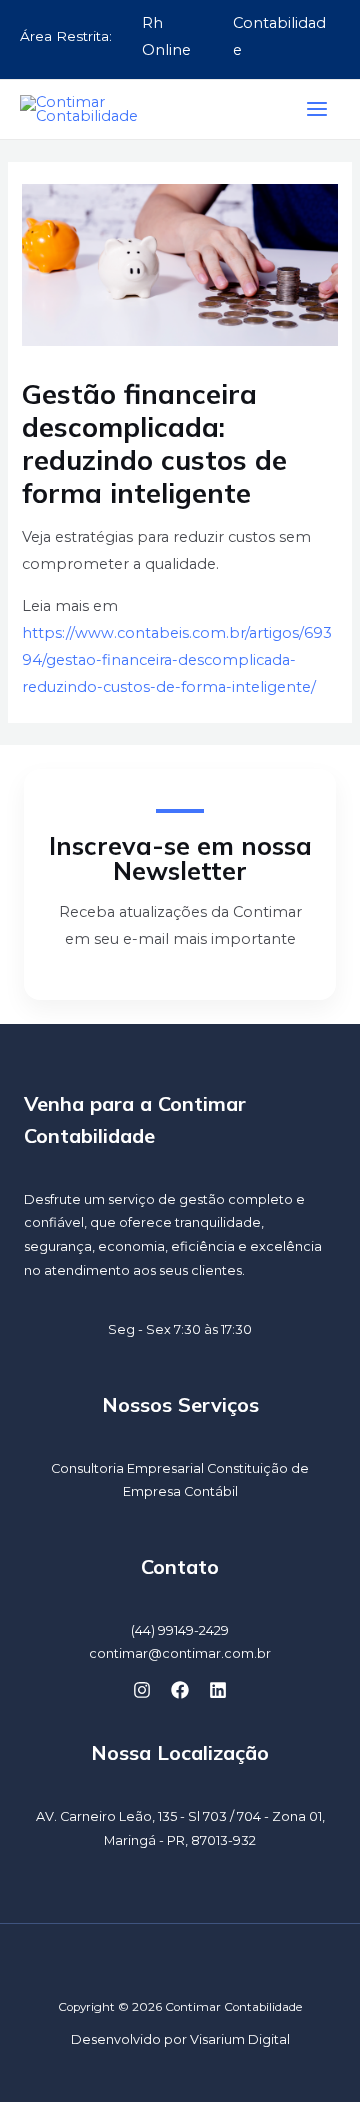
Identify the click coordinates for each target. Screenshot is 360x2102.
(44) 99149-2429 (180, 1630)
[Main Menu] (317, 109)
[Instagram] (142, 1690)
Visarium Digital (240, 2039)
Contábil (211, 1491)
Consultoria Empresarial (127, 1468)
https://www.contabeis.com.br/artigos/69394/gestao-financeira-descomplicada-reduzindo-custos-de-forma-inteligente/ (177, 660)
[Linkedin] (218, 1690)
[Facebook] (180, 1690)
